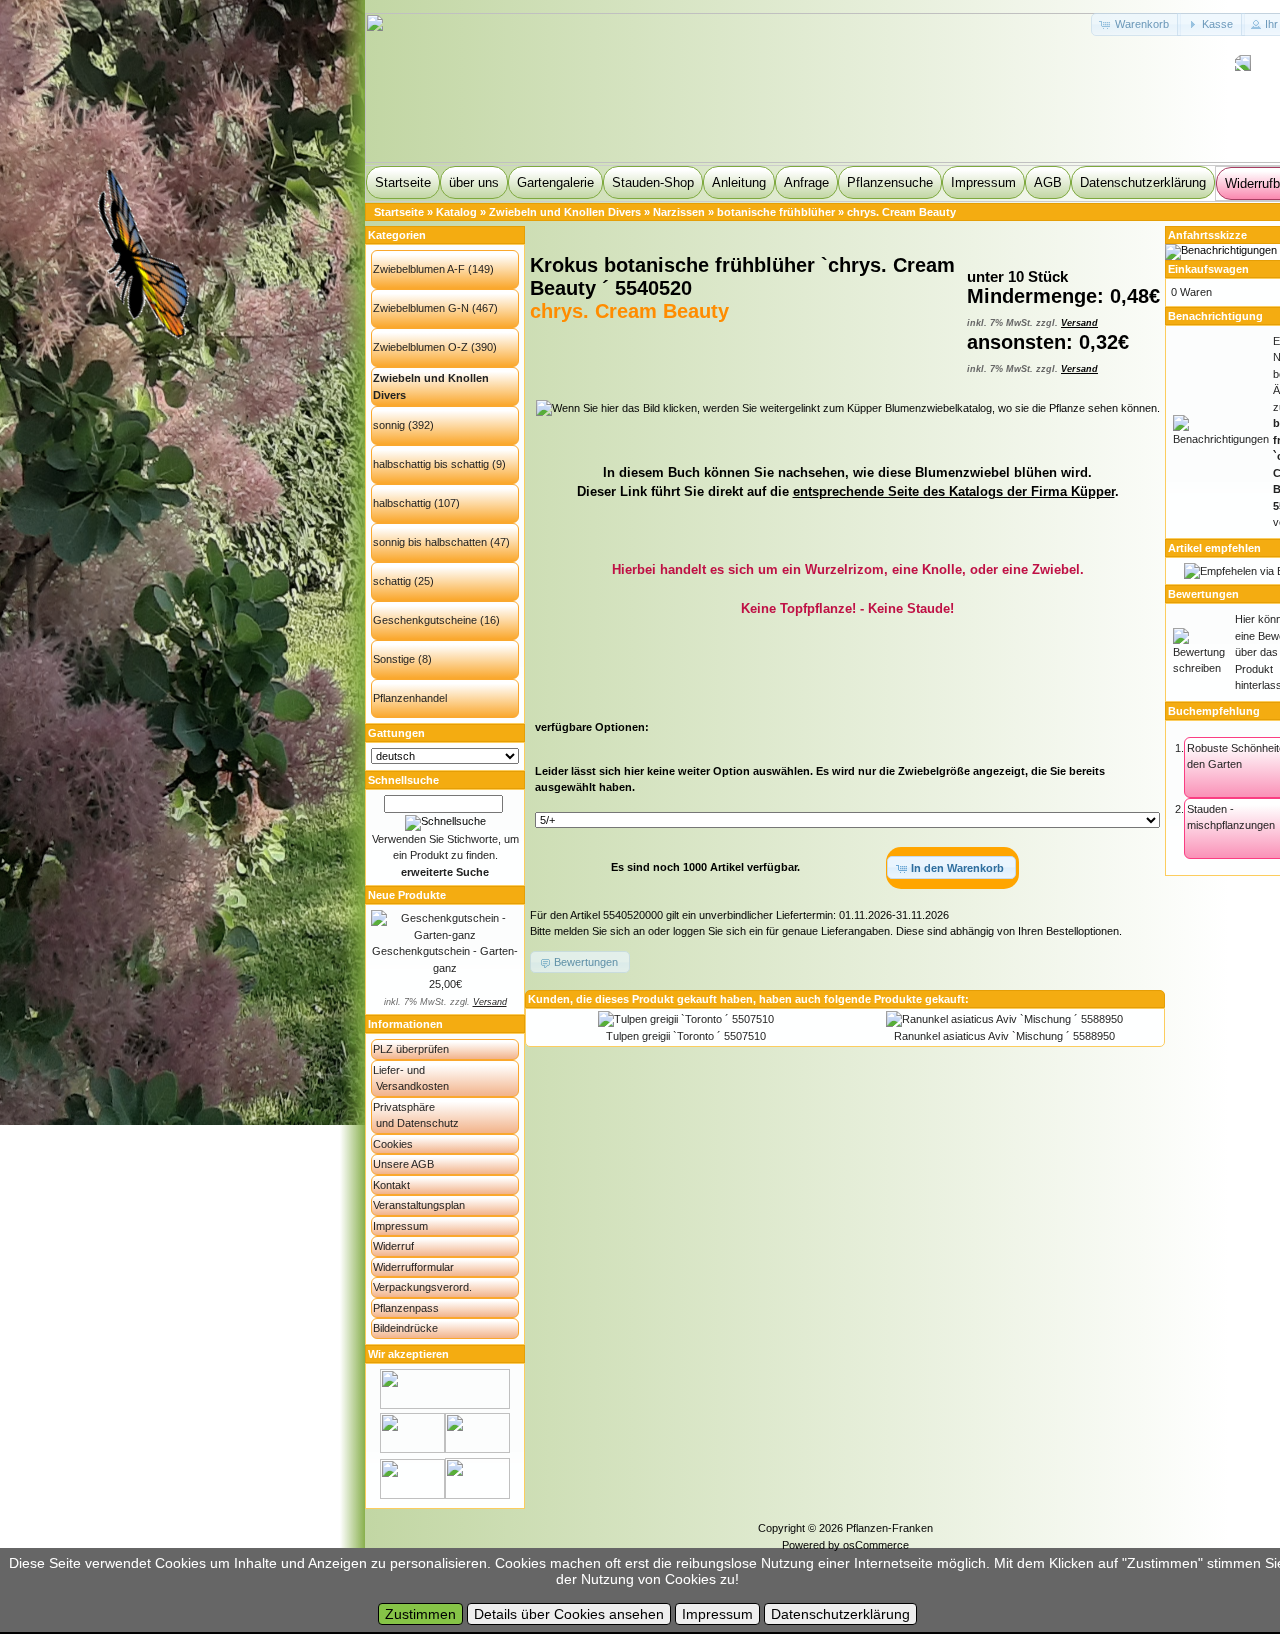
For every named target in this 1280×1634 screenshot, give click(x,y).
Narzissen (679, 212)
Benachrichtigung (1215, 316)
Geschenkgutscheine (425, 620)
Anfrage (806, 182)
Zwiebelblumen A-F (419, 269)
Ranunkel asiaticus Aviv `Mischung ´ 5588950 (1004, 1036)
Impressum (983, 182)
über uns (474, 182)
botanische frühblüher (776, 212)
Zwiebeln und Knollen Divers (565, 212)
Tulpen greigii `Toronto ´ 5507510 (686, 1036)
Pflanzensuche (890, 182)
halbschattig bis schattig (431, 464)
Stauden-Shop (653, 182)
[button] (1136, 24)
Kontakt (391, 1185)
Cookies (393, 1144)
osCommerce (876, 1545)
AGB (1048, 182)
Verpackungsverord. (422, 1287)
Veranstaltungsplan (419, 1205)
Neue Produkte (407, 895)
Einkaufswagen (1208, 269)
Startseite (403, 182)
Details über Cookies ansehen (569, 1614)
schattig (392, 581)
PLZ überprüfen (411, 1049)
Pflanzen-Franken (889, 1528)
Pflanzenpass (406, 1308)
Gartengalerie (555, 182)
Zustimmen (420, 1614)
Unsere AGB (403, 1164)
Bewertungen (1203, 594)
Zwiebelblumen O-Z (420, 347)
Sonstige (394, 659)
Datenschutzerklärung (1143, 182)
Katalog (456, 212)
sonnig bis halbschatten (430, 542)
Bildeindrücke (405, 1328)
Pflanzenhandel (410, 698)
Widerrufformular (413, 1267)
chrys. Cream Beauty (901, 212)
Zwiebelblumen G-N (421, 308)
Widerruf (393, 1246)
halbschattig (402, 503)
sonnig (389, 425)
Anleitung (739, 182)
